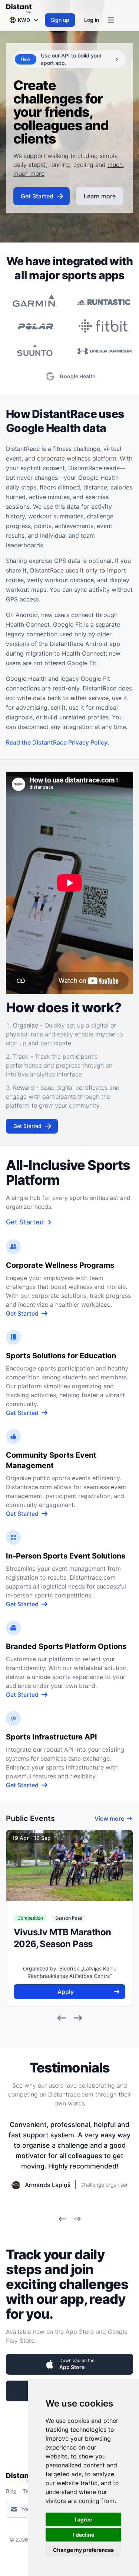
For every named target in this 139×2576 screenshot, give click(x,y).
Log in (92, 20)
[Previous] (62, 2018)
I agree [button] (83, 2519)
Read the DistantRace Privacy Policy (57, 742)
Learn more (100, 196)
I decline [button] (84, 2535)
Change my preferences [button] (83, 2550)
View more (109, 1818)
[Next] (78, 2018)
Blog (11, 2491)
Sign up (60, 20)
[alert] (69, 59)
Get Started (37, 196)
